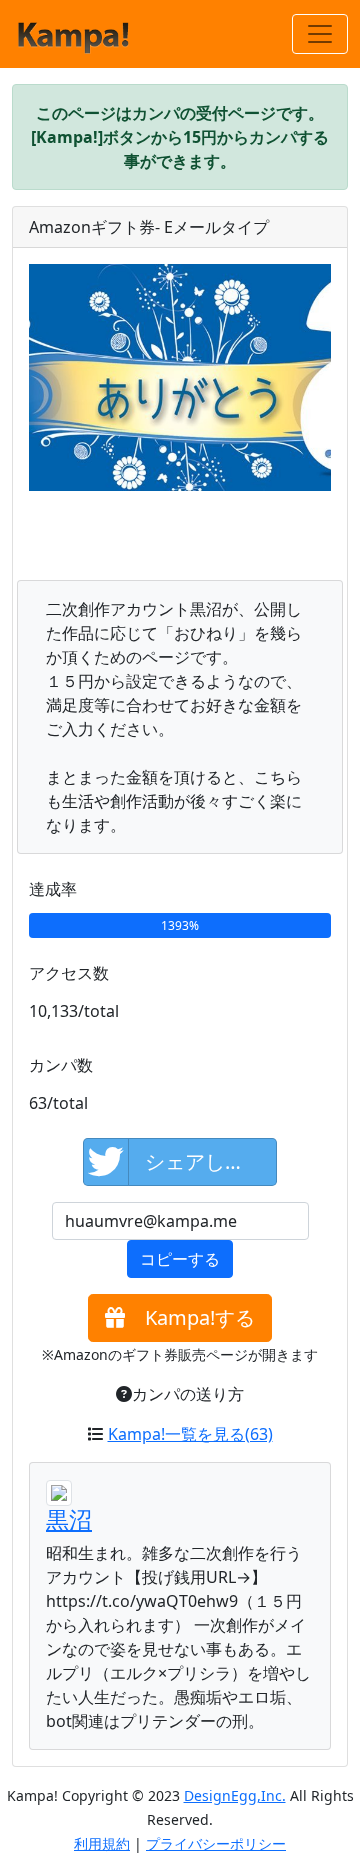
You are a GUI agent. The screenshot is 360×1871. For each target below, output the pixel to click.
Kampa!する (190, 1317)
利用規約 (102, 1843)
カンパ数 (61, 1065)
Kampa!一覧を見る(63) (190, 1434)
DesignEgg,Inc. (235, 1795)
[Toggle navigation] (320, 34)
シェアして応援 (210, 1161)
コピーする (180, 1259)
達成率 (53, 889)
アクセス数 (69, 973)
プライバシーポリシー (216, 1843)
